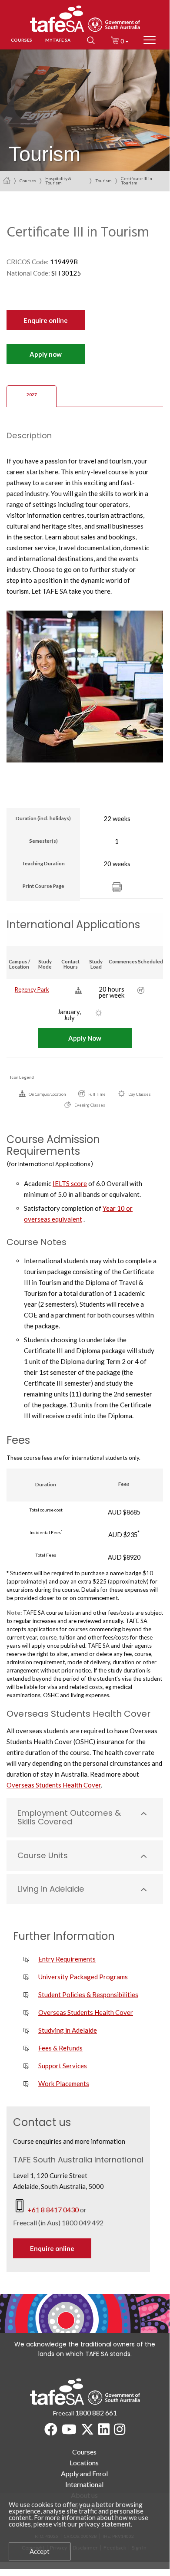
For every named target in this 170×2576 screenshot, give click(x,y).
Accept (40, 2551)
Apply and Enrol (84, 2473)
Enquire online (46, 320)
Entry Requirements (67, 1959)
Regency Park (32, 989)
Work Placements (64, 2083)
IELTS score (70, 1183)
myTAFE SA (58, 40)
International (84, 2484)
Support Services (63, 2066)
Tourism (103, 181)
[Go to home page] (7, 180)
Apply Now (85, 1038)
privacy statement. (105, 2524)
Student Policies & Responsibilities (88, 1994)
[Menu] (150, 40)
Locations (84, 2463)
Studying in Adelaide (68, 2030)
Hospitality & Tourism (58, 181)
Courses (28, 181)
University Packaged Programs (83, 1977)
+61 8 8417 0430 (54, 2210)
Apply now (46, 354)
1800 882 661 (96, 2413)
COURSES (22, 40)
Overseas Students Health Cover (54, 1785)
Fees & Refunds (60, 2048)
